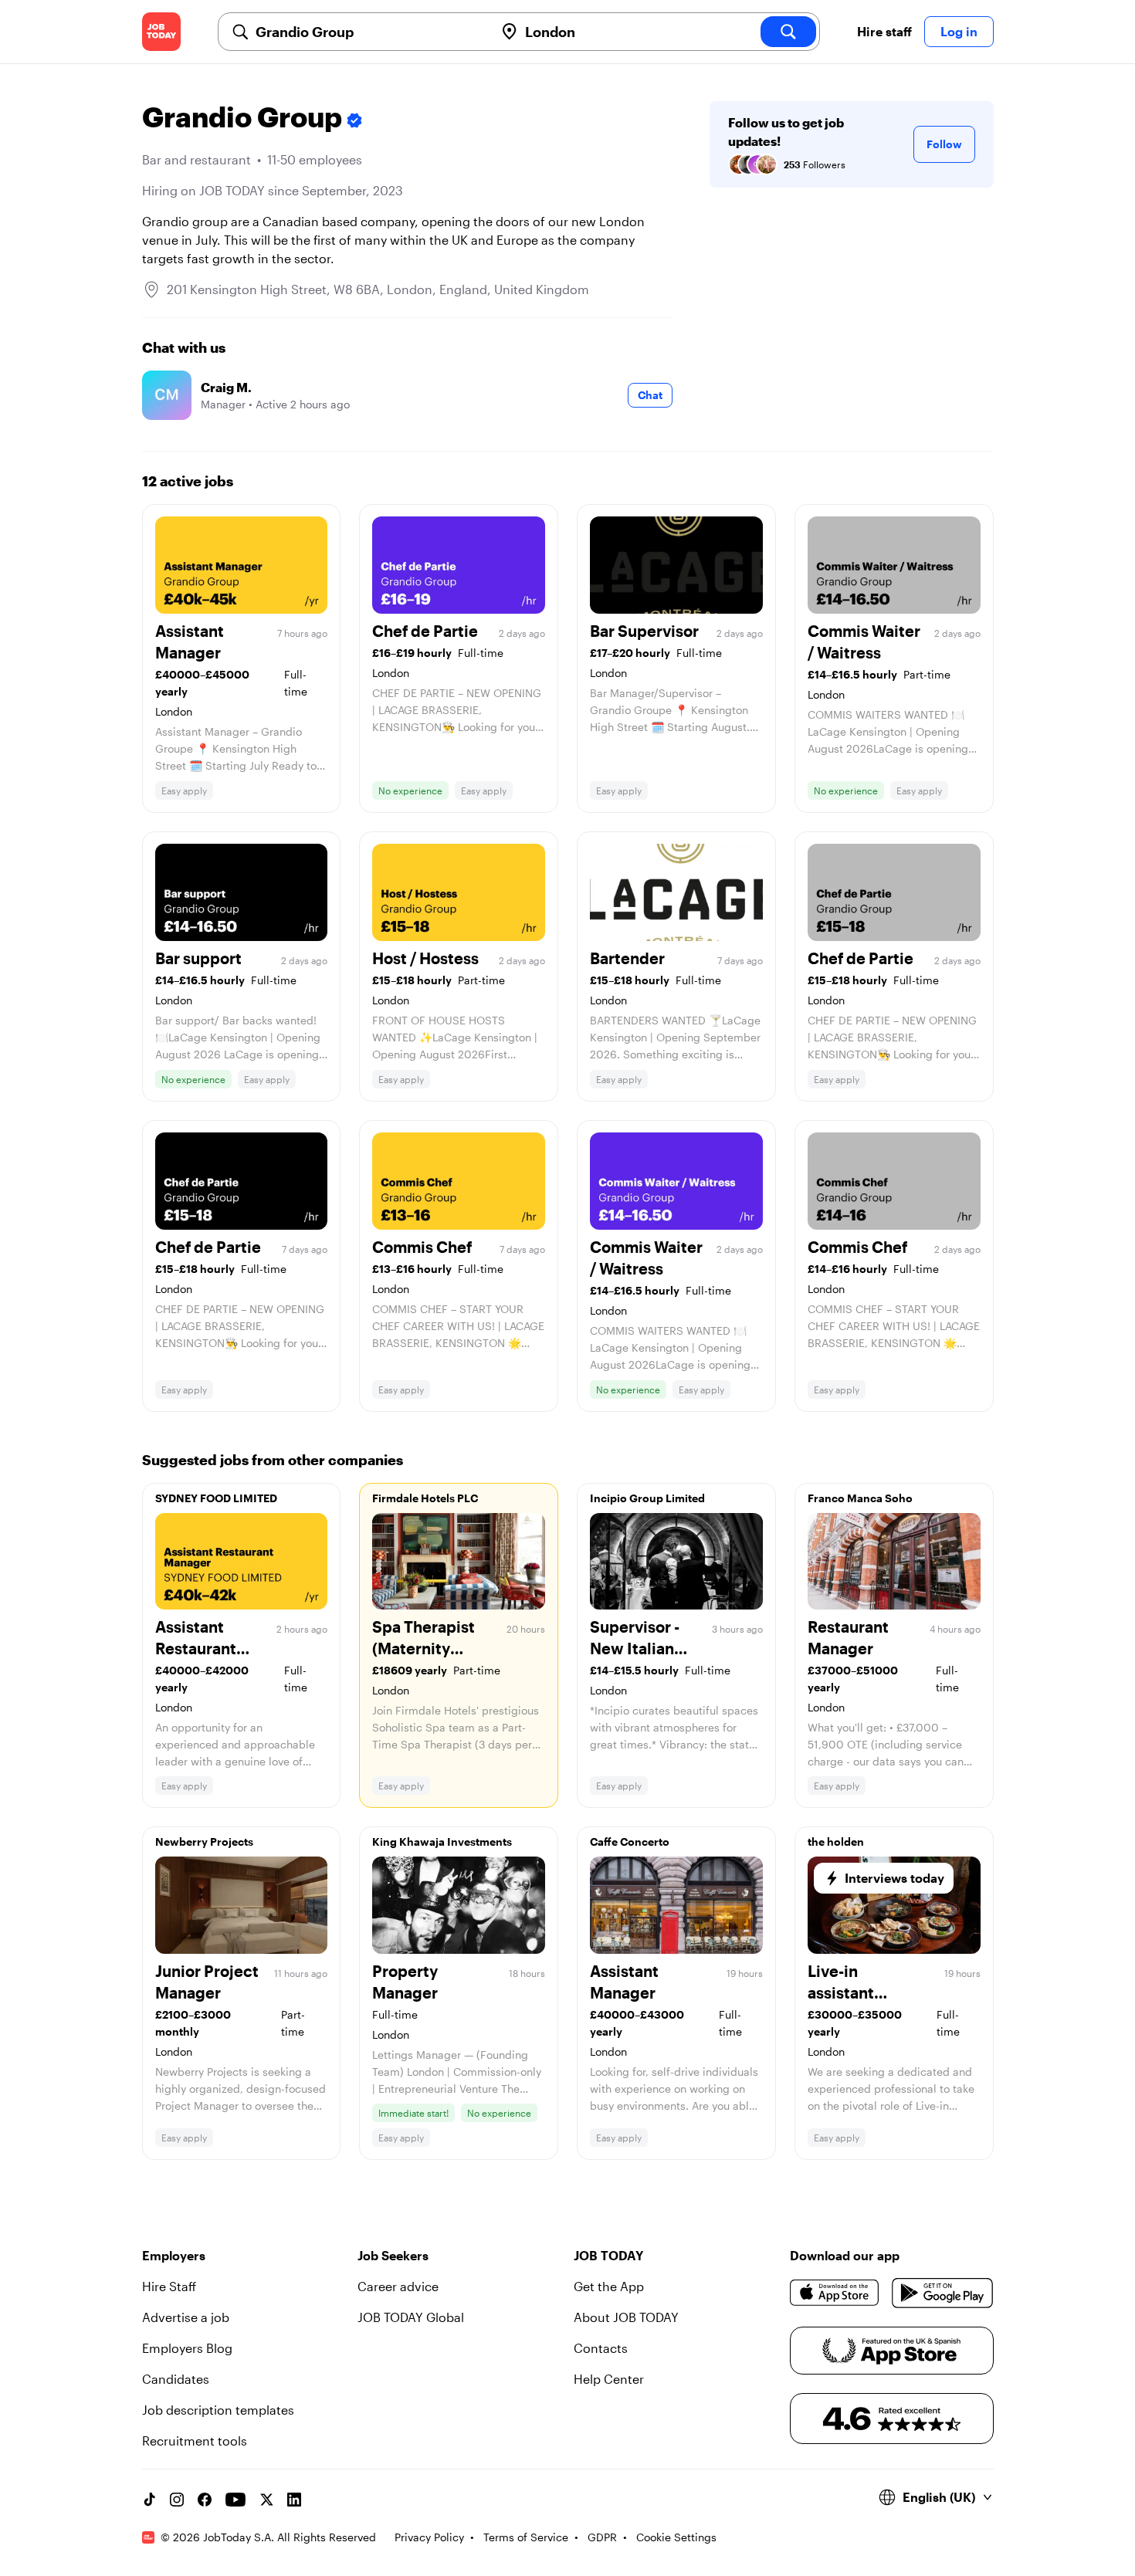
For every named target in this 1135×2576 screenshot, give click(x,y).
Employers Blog (187, 2348)
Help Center (609, 2379)
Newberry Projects (204, 1841)
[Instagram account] (177, 2500)
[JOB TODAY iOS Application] (835, 2293)
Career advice (398, 2286)
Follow (944, 144)
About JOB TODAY (626, 2317)
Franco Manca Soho (860, 1498)
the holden (836, 1841)
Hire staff (884, 31)
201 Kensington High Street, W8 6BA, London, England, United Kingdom (378, 289)
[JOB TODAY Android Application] (942, 2293)
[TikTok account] (149, 2500)
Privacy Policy (429, 2537)
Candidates (176, 2379)
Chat (650, 395)
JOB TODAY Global (411, 2317)
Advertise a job (186, 2317)
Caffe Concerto (630, 1841)
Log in (959, 31)
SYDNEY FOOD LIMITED (216, 1498)
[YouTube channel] (235, 2500)
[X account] (266, 2500)
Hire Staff (169, 2286)
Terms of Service (526, 2537)
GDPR (602, 2537)
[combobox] (369, 32)
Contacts (601, 2348)
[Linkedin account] (294, 2500)
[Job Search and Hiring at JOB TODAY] (161, 32)
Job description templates (218, 2410)
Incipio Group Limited (647, 1498)
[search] (788, 32)
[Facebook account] (205, 2500)
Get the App (609, 2286)
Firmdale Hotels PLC (425, 1498)
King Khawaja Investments (442, 1841)
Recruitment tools (195, 2441)
